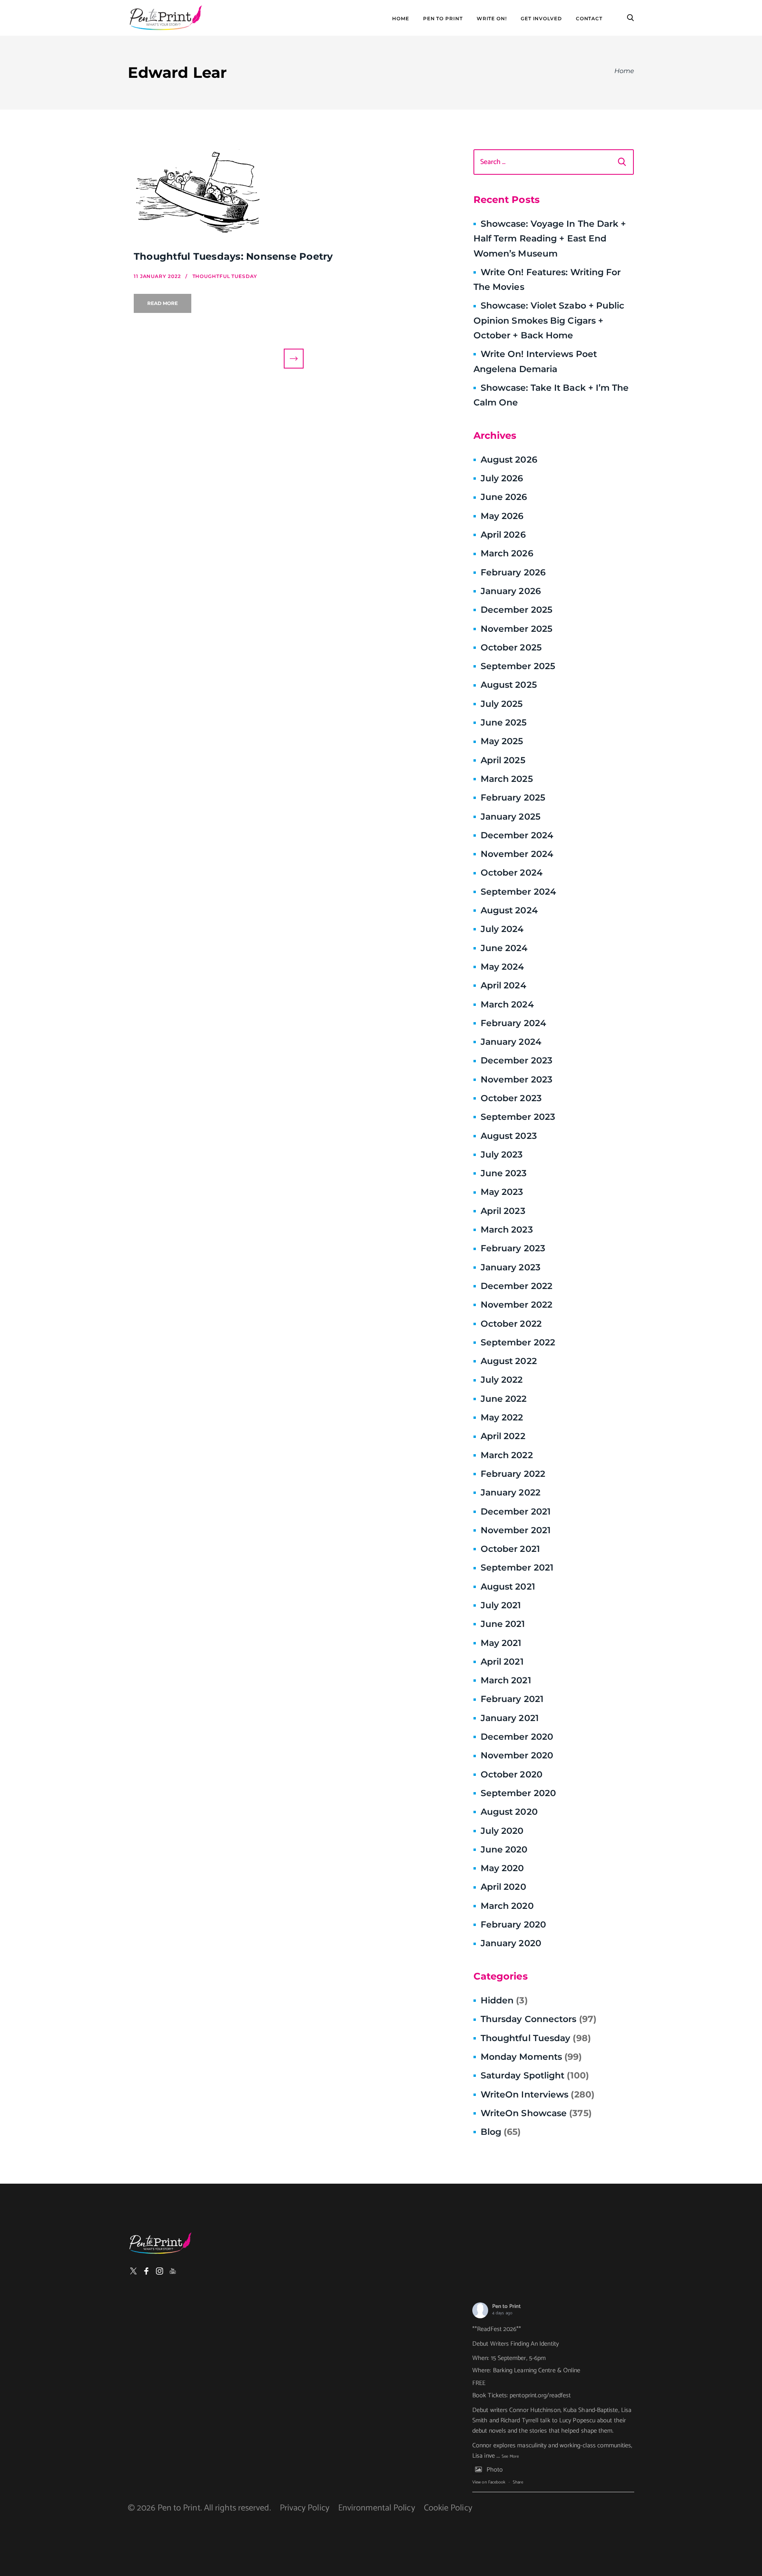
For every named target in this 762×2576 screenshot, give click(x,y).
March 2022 (507, 1455)
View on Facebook (489, 2482)
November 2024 (517, 854)
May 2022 (502, 1417)
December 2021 (516, 1512)
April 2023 (503, 1211)
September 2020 (518, 1793)
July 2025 (502, 704)
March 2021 (506, 1680)
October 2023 (511, 1098)
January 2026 (511, 591)
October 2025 (511, 647)
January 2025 (511, 817)
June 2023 (504, 1173)
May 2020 (502, 1868)
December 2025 (517, 610)
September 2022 (518, 1342)
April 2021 (502, 1662)
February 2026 (513, 572)
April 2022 (503, 1436)
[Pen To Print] (165, 18)
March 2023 (507, 1230)
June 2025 (504, 723)
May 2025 (502, 741)
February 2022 (513, 1474)
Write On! (492, 19)
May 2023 (502, 1192)
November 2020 (517, 1755)
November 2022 (517, 1305)
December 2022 (517, 1286)
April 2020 (503, 1887)
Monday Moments (531, 2057)
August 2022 (509, 1361)
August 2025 (509, 685)
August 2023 (509, 1136)
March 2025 (507, 779)
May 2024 (502, 967)
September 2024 (518, 892)
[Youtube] (173, 2271)
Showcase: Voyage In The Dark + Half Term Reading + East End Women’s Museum (550, 239)
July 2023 (502, 1155)
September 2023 (518, 1117)
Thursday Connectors (539, 2019)
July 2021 (501, 1605)
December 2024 (517, 835)
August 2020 (509, 1812)
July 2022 (502, 1380)
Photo (495, 2470)
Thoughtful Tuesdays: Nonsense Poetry (233, 256)
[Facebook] (146, 2271)
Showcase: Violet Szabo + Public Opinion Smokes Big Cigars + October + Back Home (549, 320)
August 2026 (509, 460)
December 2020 (517, 1737)
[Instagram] (160, 2271)
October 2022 (511, 1324)
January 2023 (511, 1267)
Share (518, 2482)
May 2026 (502, 516)
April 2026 (503, 535)
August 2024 (509, 910)
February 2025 (513, 798)
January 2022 (511, 1493)
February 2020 (513, 1925)
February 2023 (513, 1248)
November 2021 (516, 1530)
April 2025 (503, 760)
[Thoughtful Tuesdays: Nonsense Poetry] (294, 194)
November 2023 (517, 1080)
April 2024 (503, 985)
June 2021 (503, 1624)
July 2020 (502, 1831)
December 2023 (517, 1060)
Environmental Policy (377, 2508)
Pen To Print (443, 19)
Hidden (504, 2000)
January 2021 (510, 1718)
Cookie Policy (448, 2508)
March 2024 (507, 1004)
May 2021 (501, 1643)
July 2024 (502, 929)
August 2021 (508, 1587)
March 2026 (507, 553)
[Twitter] (133, 2271)
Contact (589, 19)
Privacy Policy (305, 2508)
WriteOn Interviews (538, 2095)
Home (401, 19)
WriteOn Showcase (536, 2113)
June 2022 (504, 1399)
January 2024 (511, 1042)
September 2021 (517, 1568)
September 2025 (518, 666)
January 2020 (511, 1943)
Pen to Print (506, 2307)
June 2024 (504, 948)
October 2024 (512, 873)
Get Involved (541, 19)
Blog (501, 2132)
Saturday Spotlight (535, 2075)
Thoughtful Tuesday (536, 2038)
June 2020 (504, 1850)
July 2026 (502, 478)
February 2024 (513, 1023)
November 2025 (517, 629)
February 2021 (512, 1699)
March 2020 (507, 1906)
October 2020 (512, 1774)
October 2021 (510, 1549)
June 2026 (504, 497)
